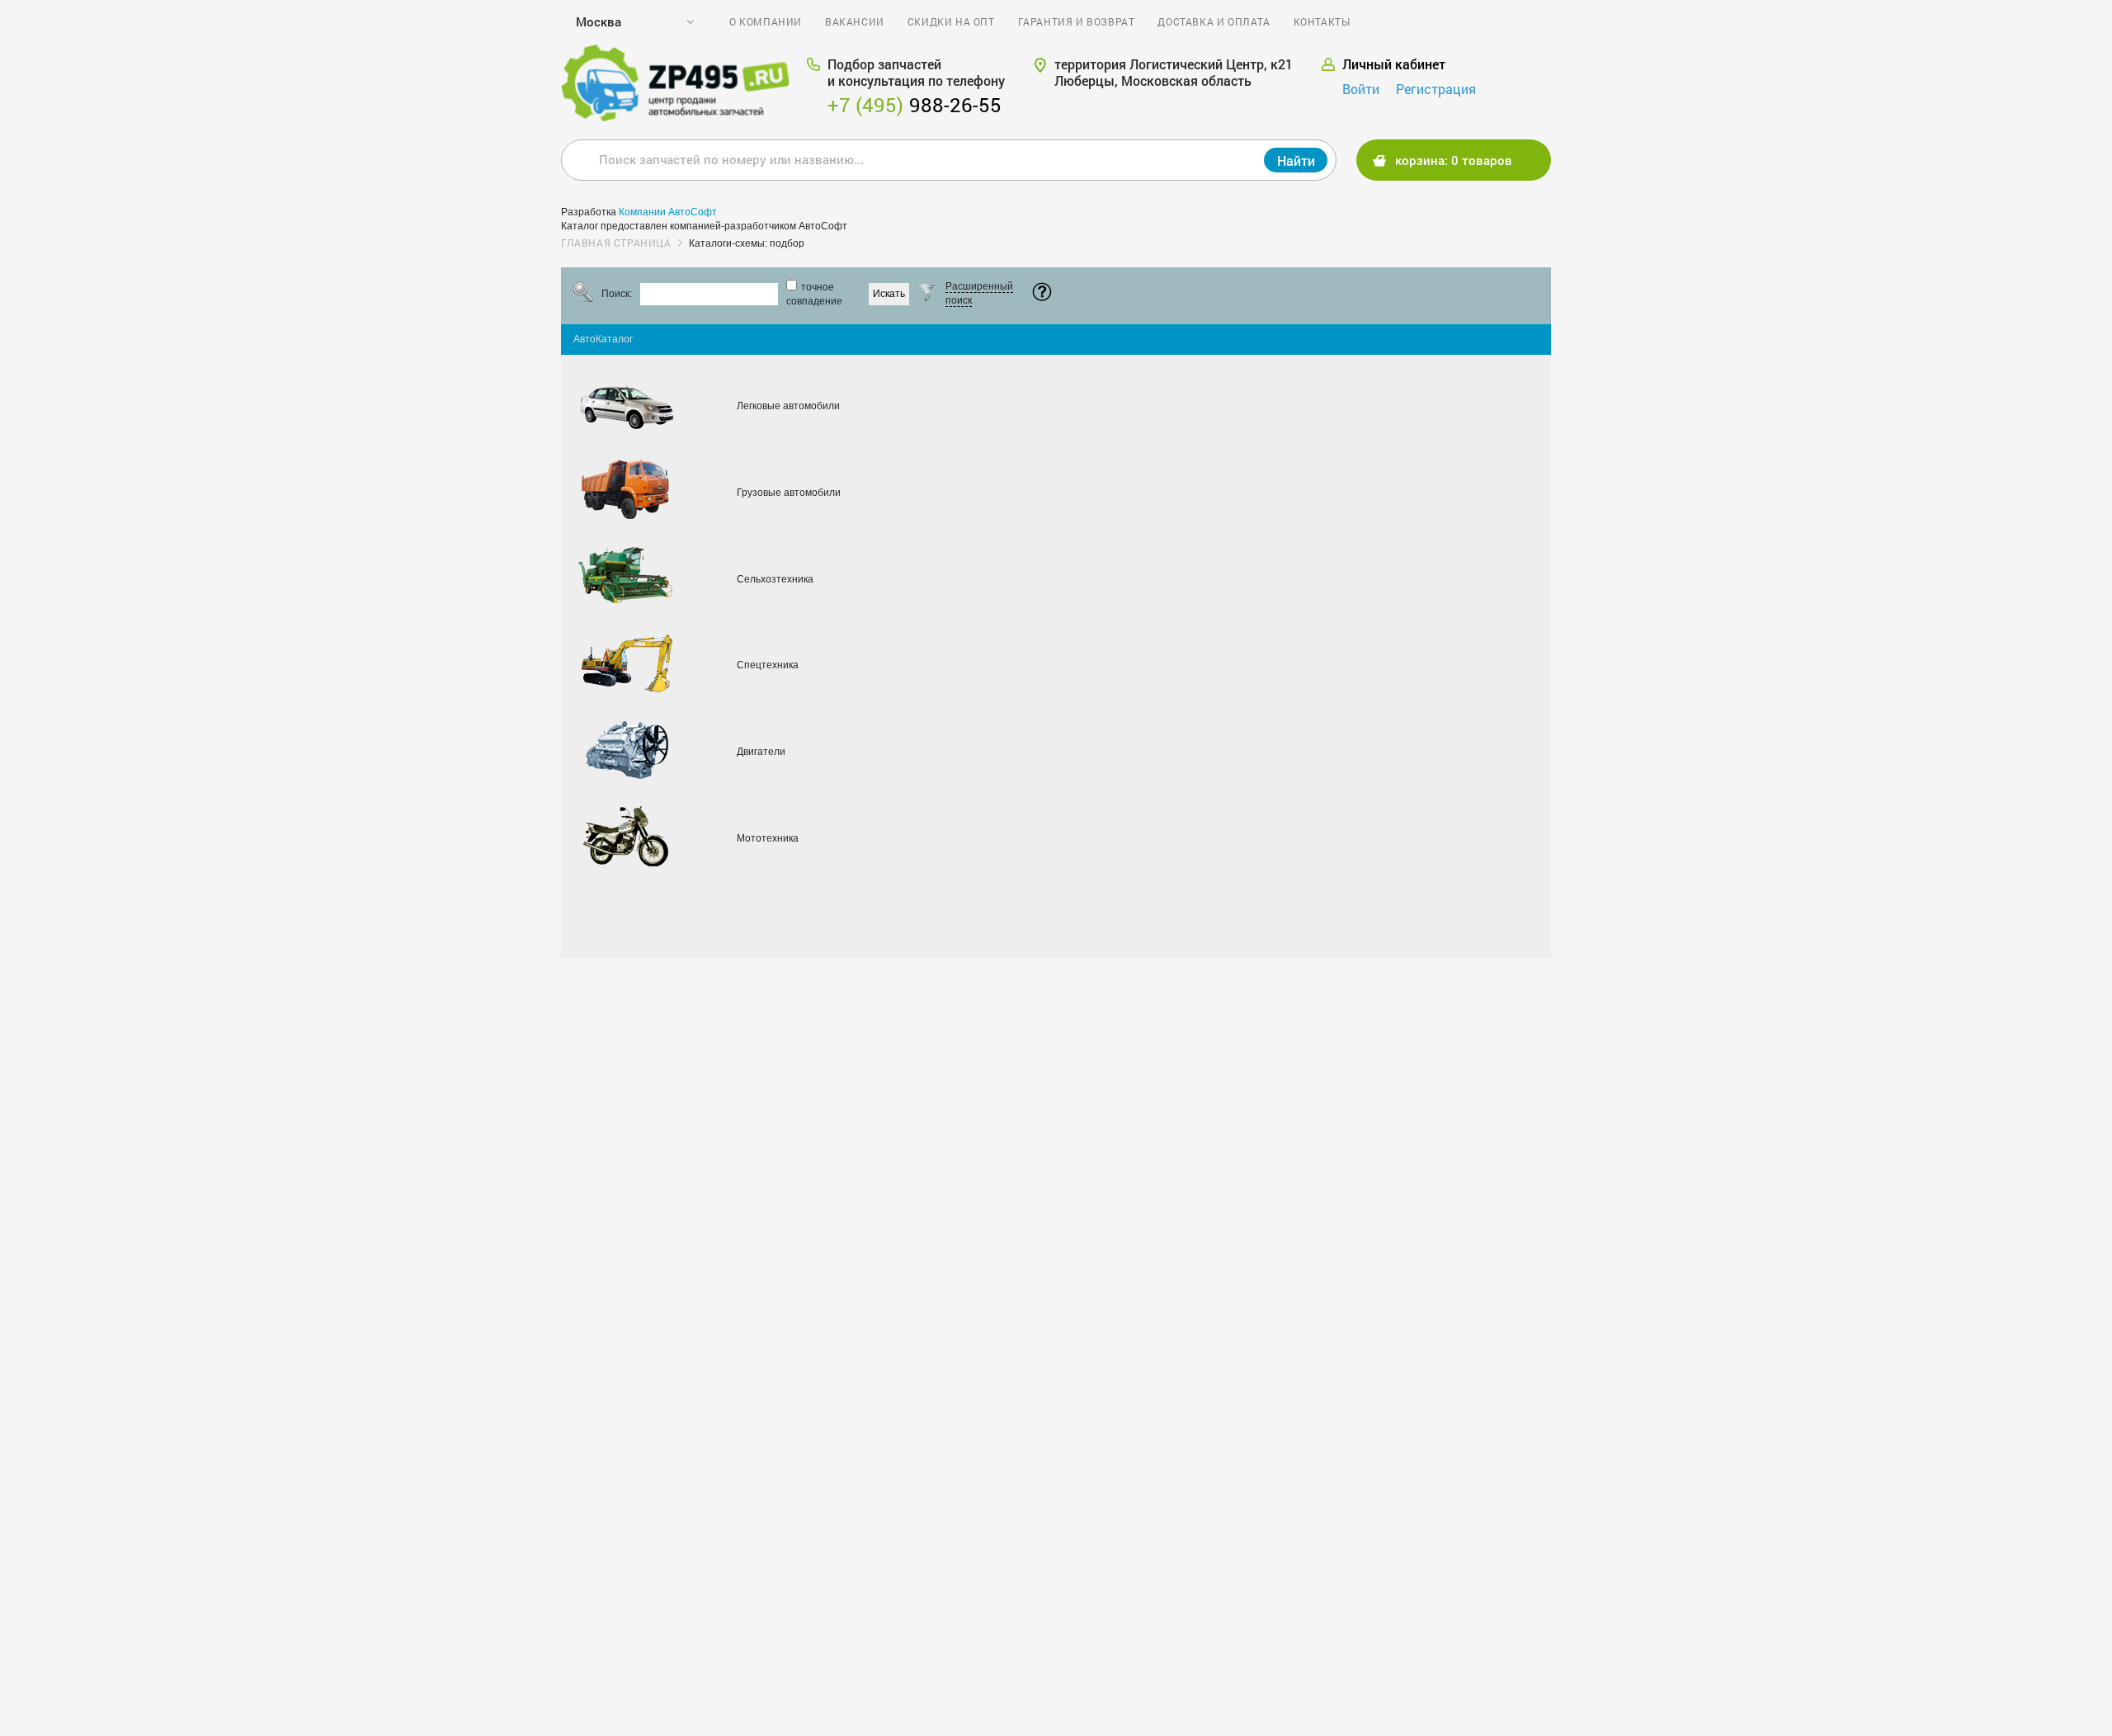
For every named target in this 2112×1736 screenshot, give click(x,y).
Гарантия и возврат (1077, 21)
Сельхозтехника (775, 579)
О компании (766, 21)
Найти (1296, 160)
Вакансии (855, 21)
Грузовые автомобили (789, 493)
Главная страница (616, 243)
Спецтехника (768, 665)
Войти (1361, 89)
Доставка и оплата (1214, 21)
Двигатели (761, 752)
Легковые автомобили (788, 406)
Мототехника (768, 838)
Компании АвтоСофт (668, 212)
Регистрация (1436, 89)
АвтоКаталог (603, 339)
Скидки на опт (951, 21)
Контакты (1322, 21)
